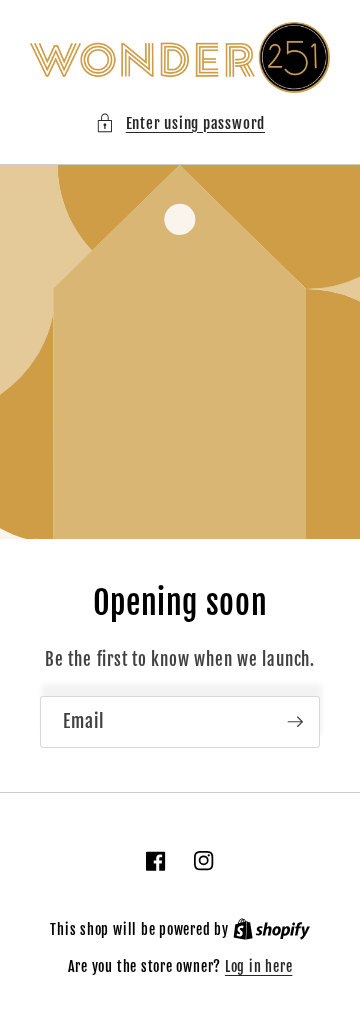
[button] (180, 123)
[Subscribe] (295, 722)
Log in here (258, 967)
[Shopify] (271, 930)
